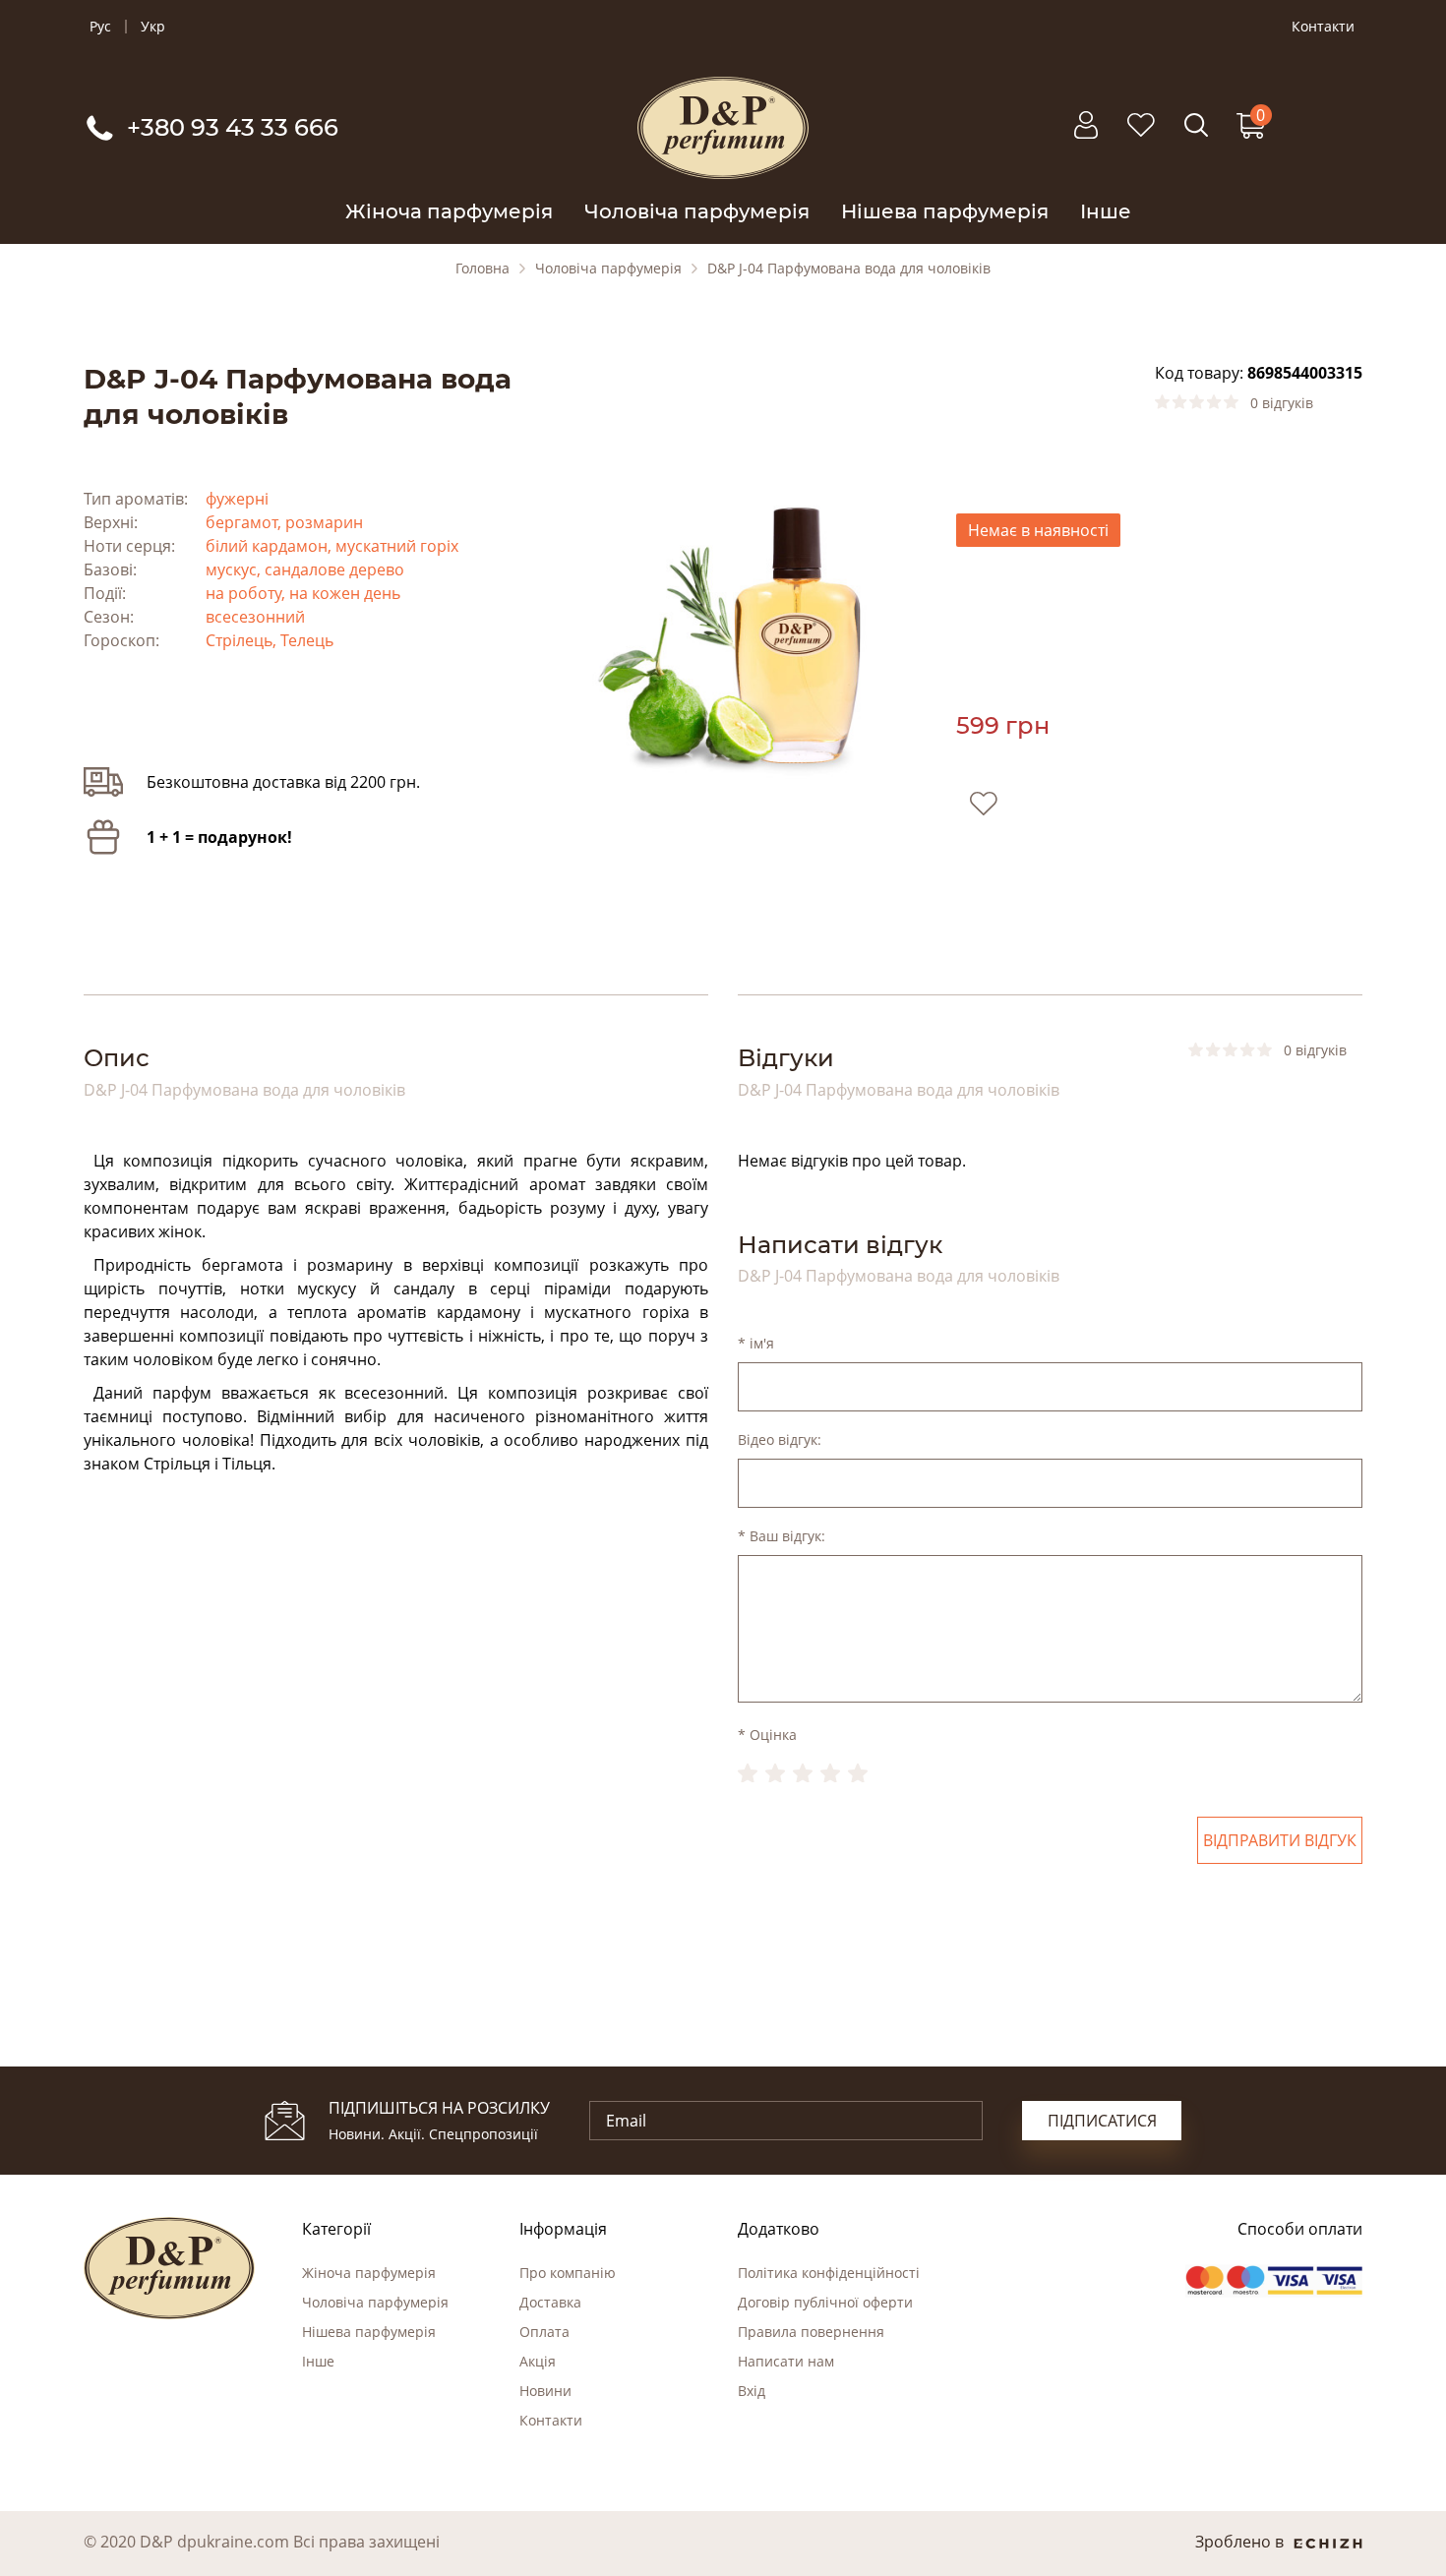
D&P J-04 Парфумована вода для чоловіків (849, 269)
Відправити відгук (1280, 1840)
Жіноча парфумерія (449, 211)
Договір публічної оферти (825, 2302)
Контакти (1323, 27)
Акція (538, 2361)
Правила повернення (811, 2332)
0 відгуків (1282, 403)
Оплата (544, 2332)
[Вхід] (1086, 135)
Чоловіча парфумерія (697, 211)
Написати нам (786, 2361)
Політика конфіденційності (829, 2273)
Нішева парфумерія (945, 211)
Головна (482, 269)
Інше (1106, 211)
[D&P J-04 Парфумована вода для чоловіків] (723, 633)
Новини (545, 2391)
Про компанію (568, 2273)
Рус (100, 27)
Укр (153, 27)
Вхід (752, 2391)
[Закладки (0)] (1141, 135)
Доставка (550, 2302)
